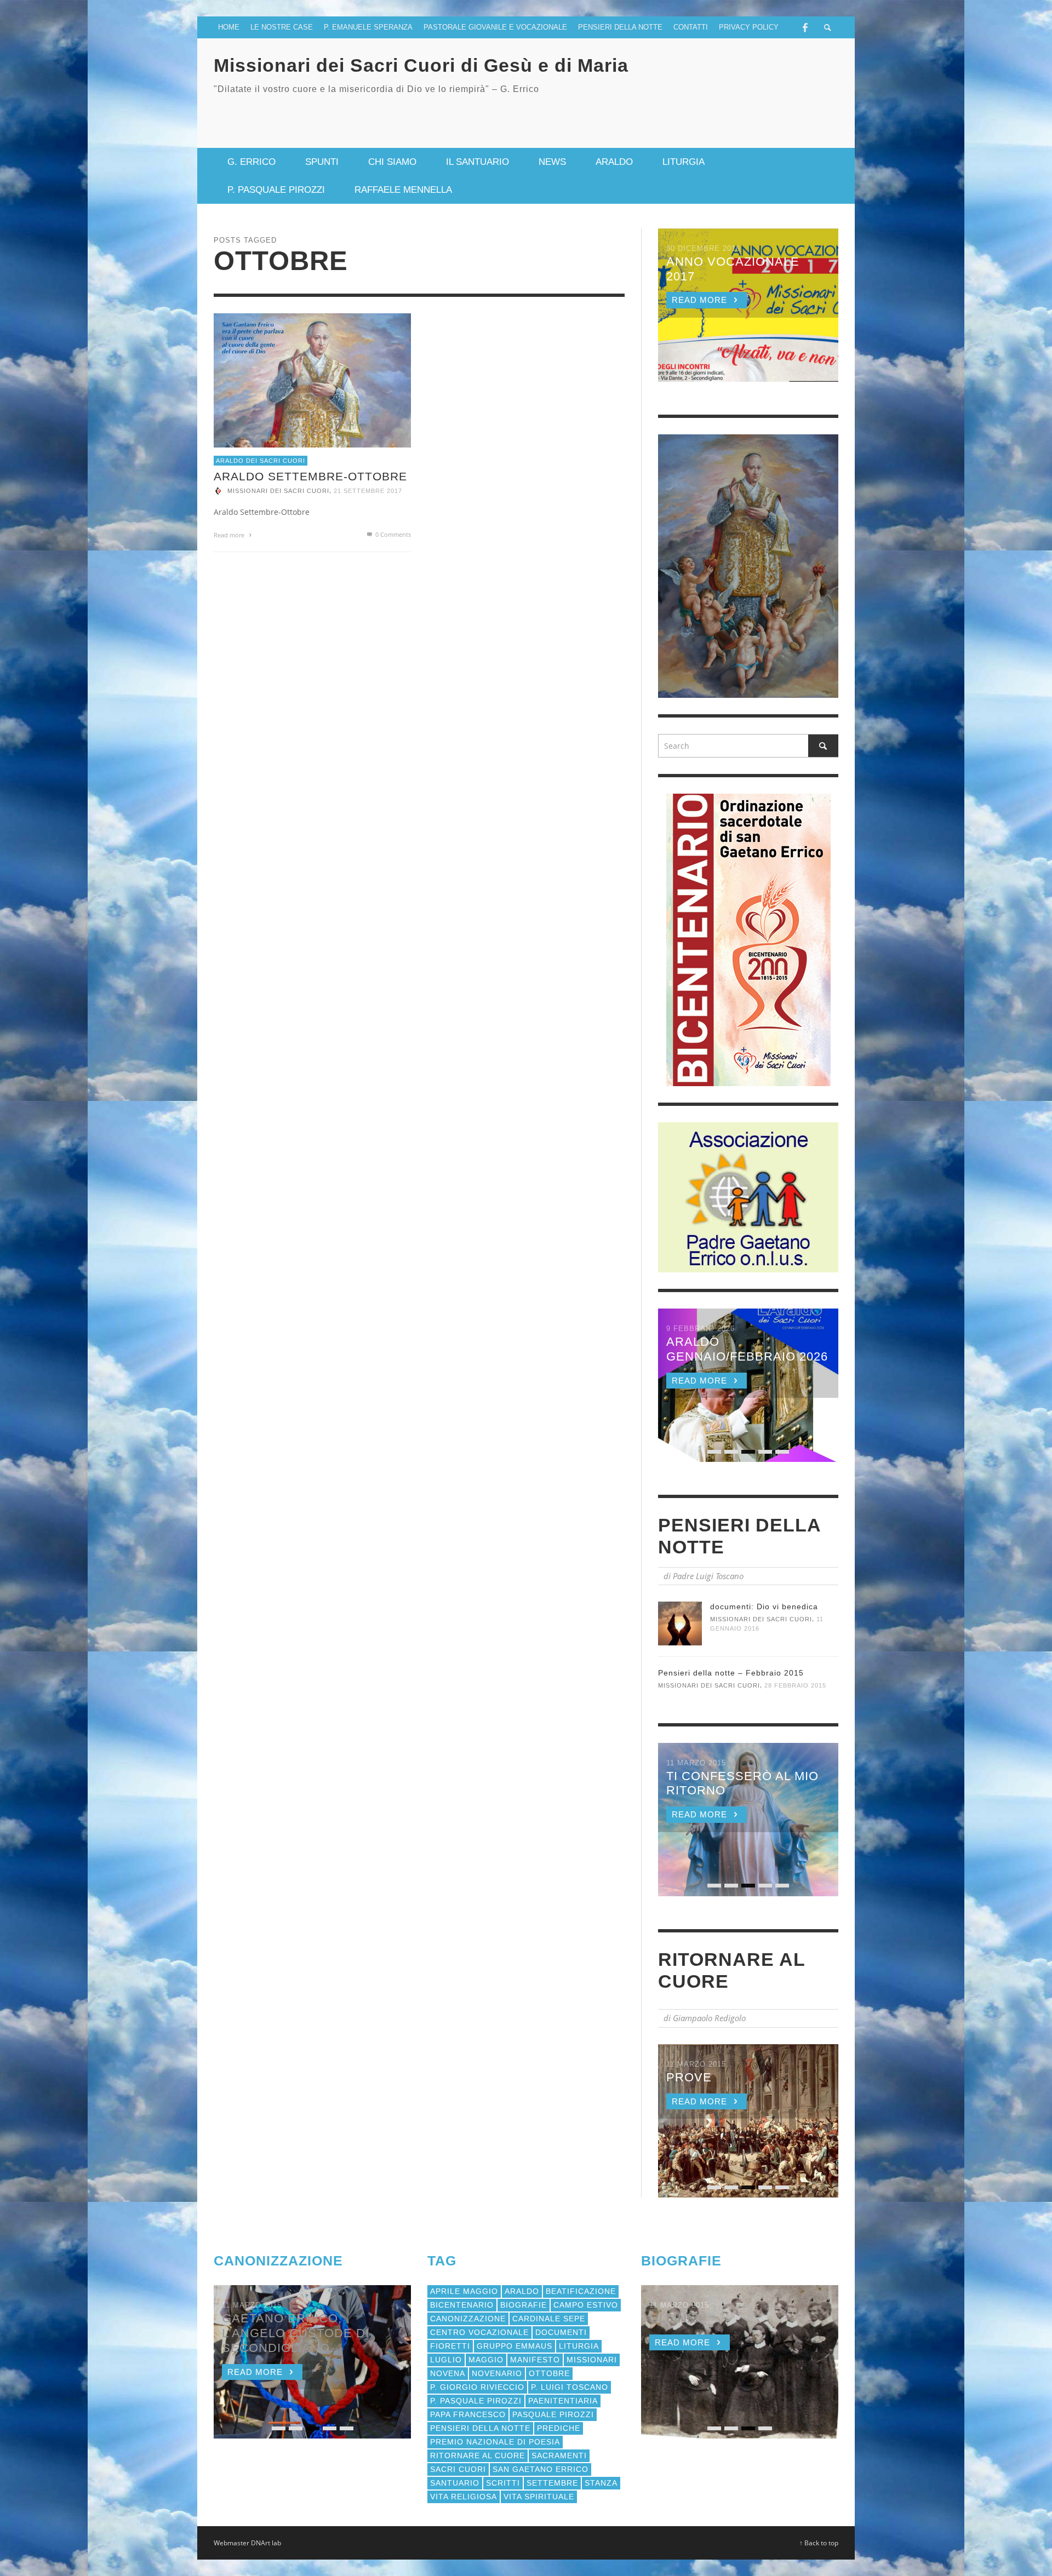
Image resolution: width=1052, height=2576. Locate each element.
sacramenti (559, 2455)
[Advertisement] (710, 112)
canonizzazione (468, 2319)
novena (448, 2373)
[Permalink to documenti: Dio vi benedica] (680, 1623)
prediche (559, 2428)
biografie (524, 2305)
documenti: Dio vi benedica (764, 1607)
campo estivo (586, 2305)
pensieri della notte (480, 2428)
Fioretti (450, 2346)
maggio (486, 2360)
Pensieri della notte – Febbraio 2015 (731, 1673)
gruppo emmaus (514, 2346)
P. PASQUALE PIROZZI (476, 2401)
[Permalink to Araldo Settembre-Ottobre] (312, 379)
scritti (503, 2483)
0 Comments (392, 534)
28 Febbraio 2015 (795, 1686)
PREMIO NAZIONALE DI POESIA (495, 2442)
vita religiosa (464, 2497)
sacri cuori (458, 2469)
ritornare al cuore (478, 2455)
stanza (601, 2483)
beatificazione (581, 2291)
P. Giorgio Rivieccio (477, 2387)
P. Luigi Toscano (570, 2387)
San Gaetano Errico (541, 2469)
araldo (522, 2291)
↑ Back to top (819, 2543)
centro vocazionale (479, 2332)
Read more (230, 535)
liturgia (579, 2346)
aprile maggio (464, 2291)
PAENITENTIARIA (563, 2401)
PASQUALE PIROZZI (553, 2414)
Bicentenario (462, 2305)
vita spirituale (539, 2497)
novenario (497, 2373)
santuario (455, 2483)
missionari (592, 2360)
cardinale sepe (549, 2319)
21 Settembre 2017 (368, 491)
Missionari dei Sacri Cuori (278, 491)
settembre (552, 2483)
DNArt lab (266, 2543)
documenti (561, 2332)
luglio (446, 2360)
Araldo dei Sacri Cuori (261, 460)
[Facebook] (805, 27)
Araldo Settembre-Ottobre (310, 476)
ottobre (549, 2373)
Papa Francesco (468, 2414)
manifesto (535, 2360)
